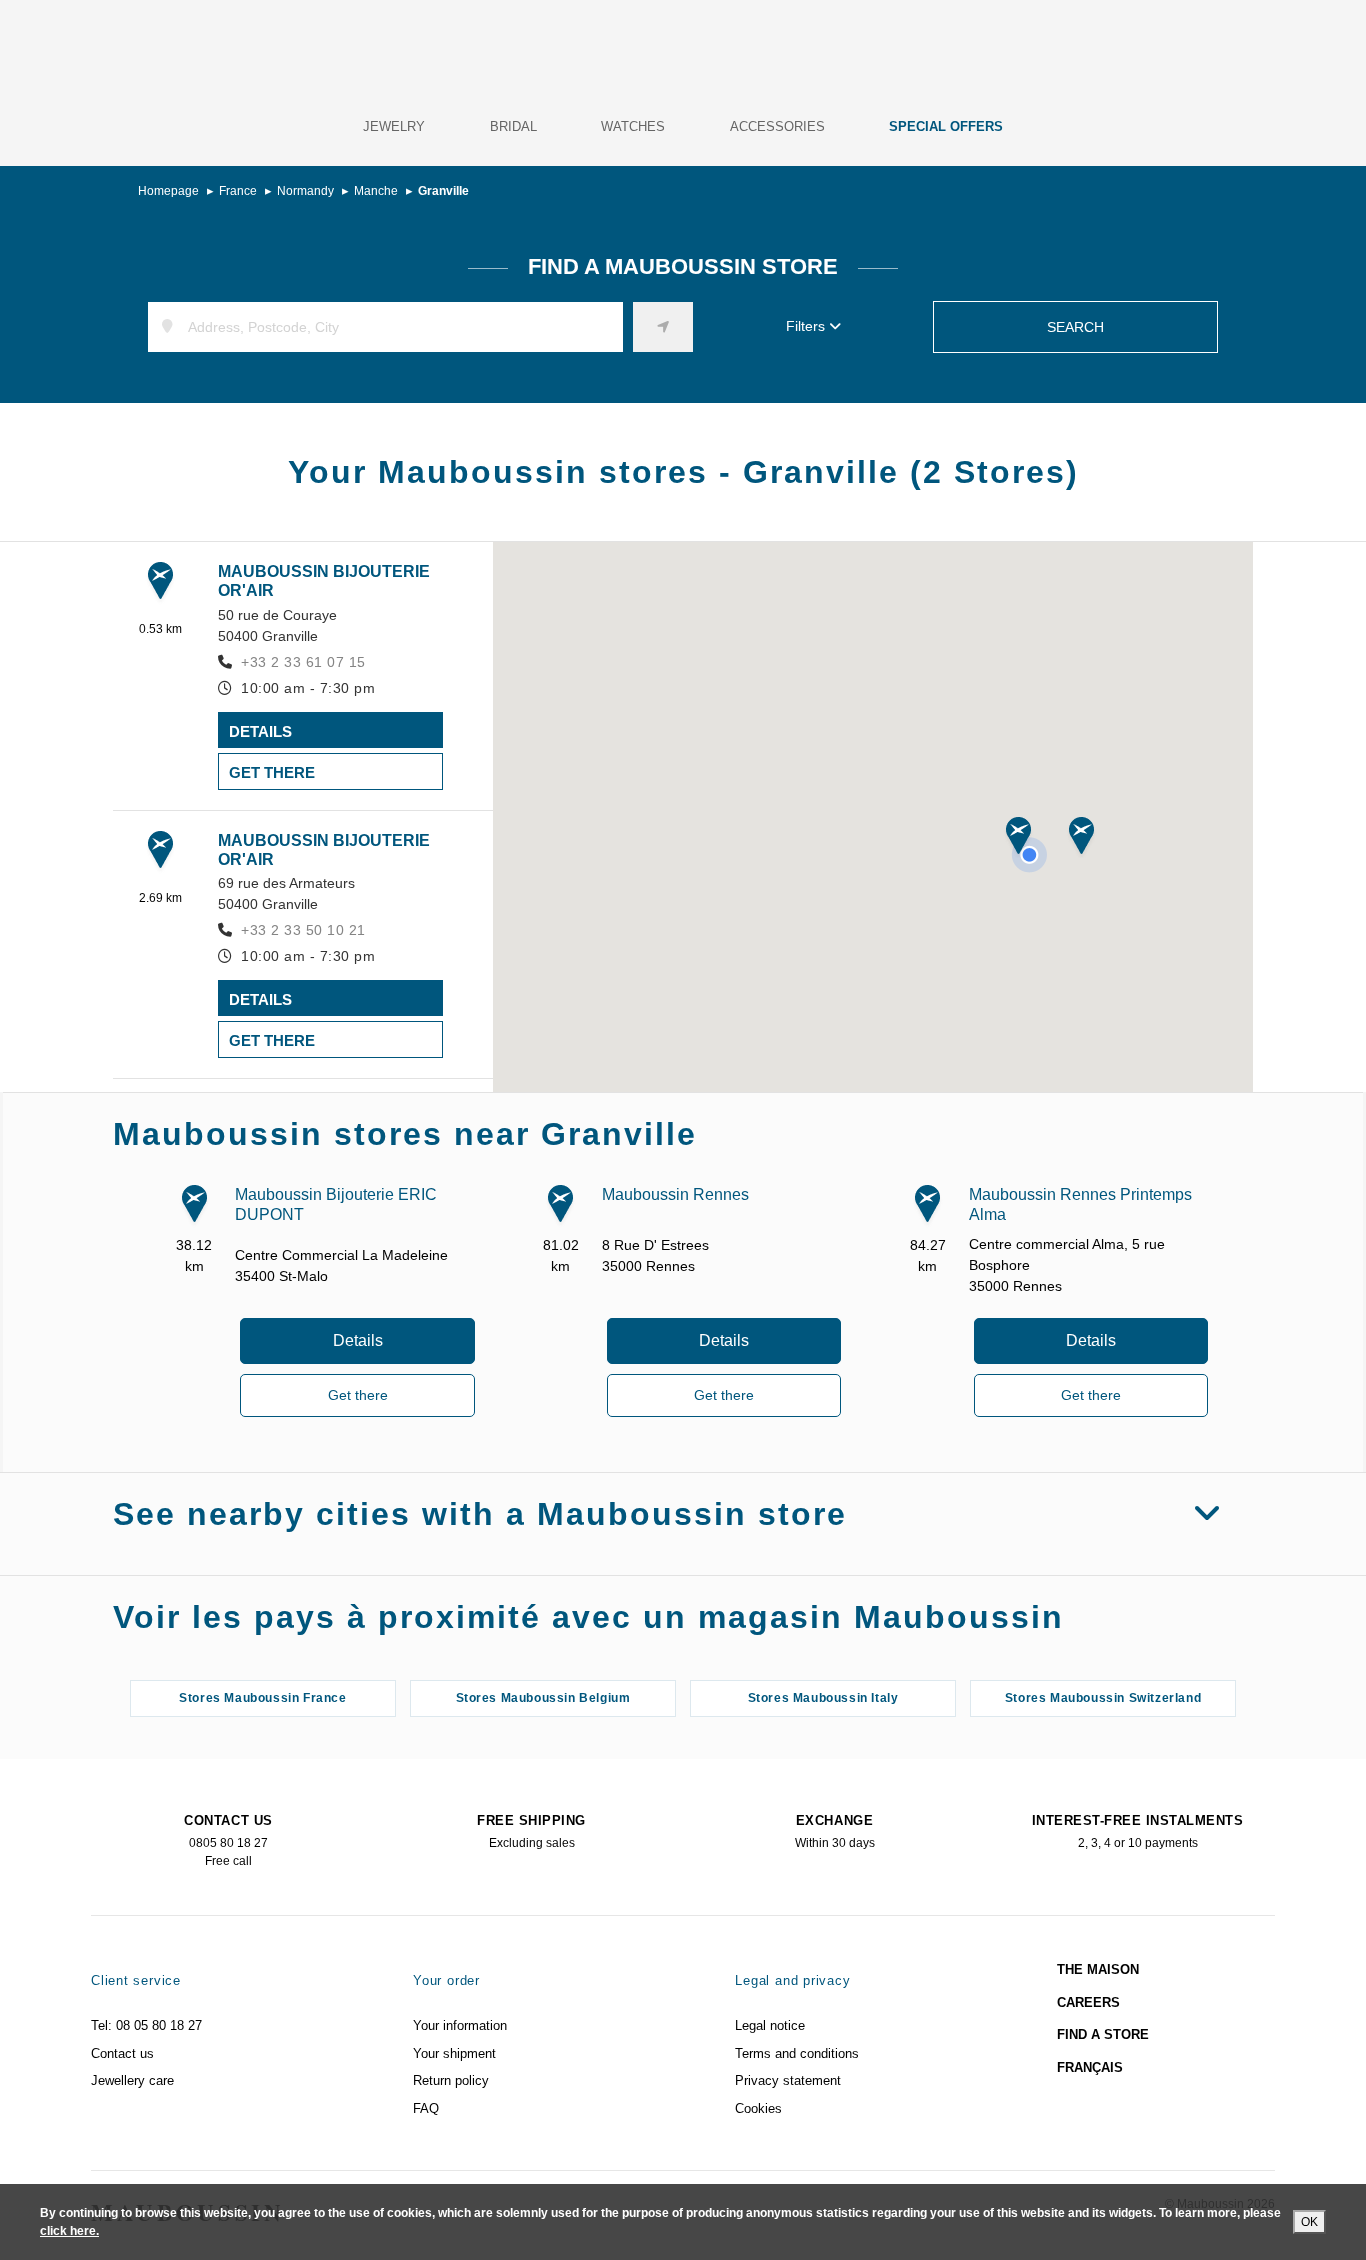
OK (1309, 2222)
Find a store (1103, 2034)
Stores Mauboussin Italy (823, 1698)
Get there (272, 772)
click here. (69, 2231)
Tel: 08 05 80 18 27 (146, 2025)
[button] (1018, 837)
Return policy (451, 2080)
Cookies (758, 2108)
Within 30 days (835, 1832)
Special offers (946, 126)
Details (260, 731)
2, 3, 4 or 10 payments (1138, 1832)
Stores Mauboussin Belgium (543, 1698)
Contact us (122, 2053)
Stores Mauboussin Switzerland (1103, 1698)
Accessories (777, 126)
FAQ (426, 2108)
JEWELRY (394, 126)
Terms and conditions (797, 2053)
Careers (1088, 2002)
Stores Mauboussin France (262, 1698)
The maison (1098, 1969)
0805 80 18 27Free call (228, 1841)
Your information (460, 2025)
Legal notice (770, 2025)
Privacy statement (788, 2080)
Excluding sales (531, 1832)
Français (1090, 2067)
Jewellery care (132, 2080)
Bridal (513, 126)
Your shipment (454, 2053)
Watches (633, 126)
